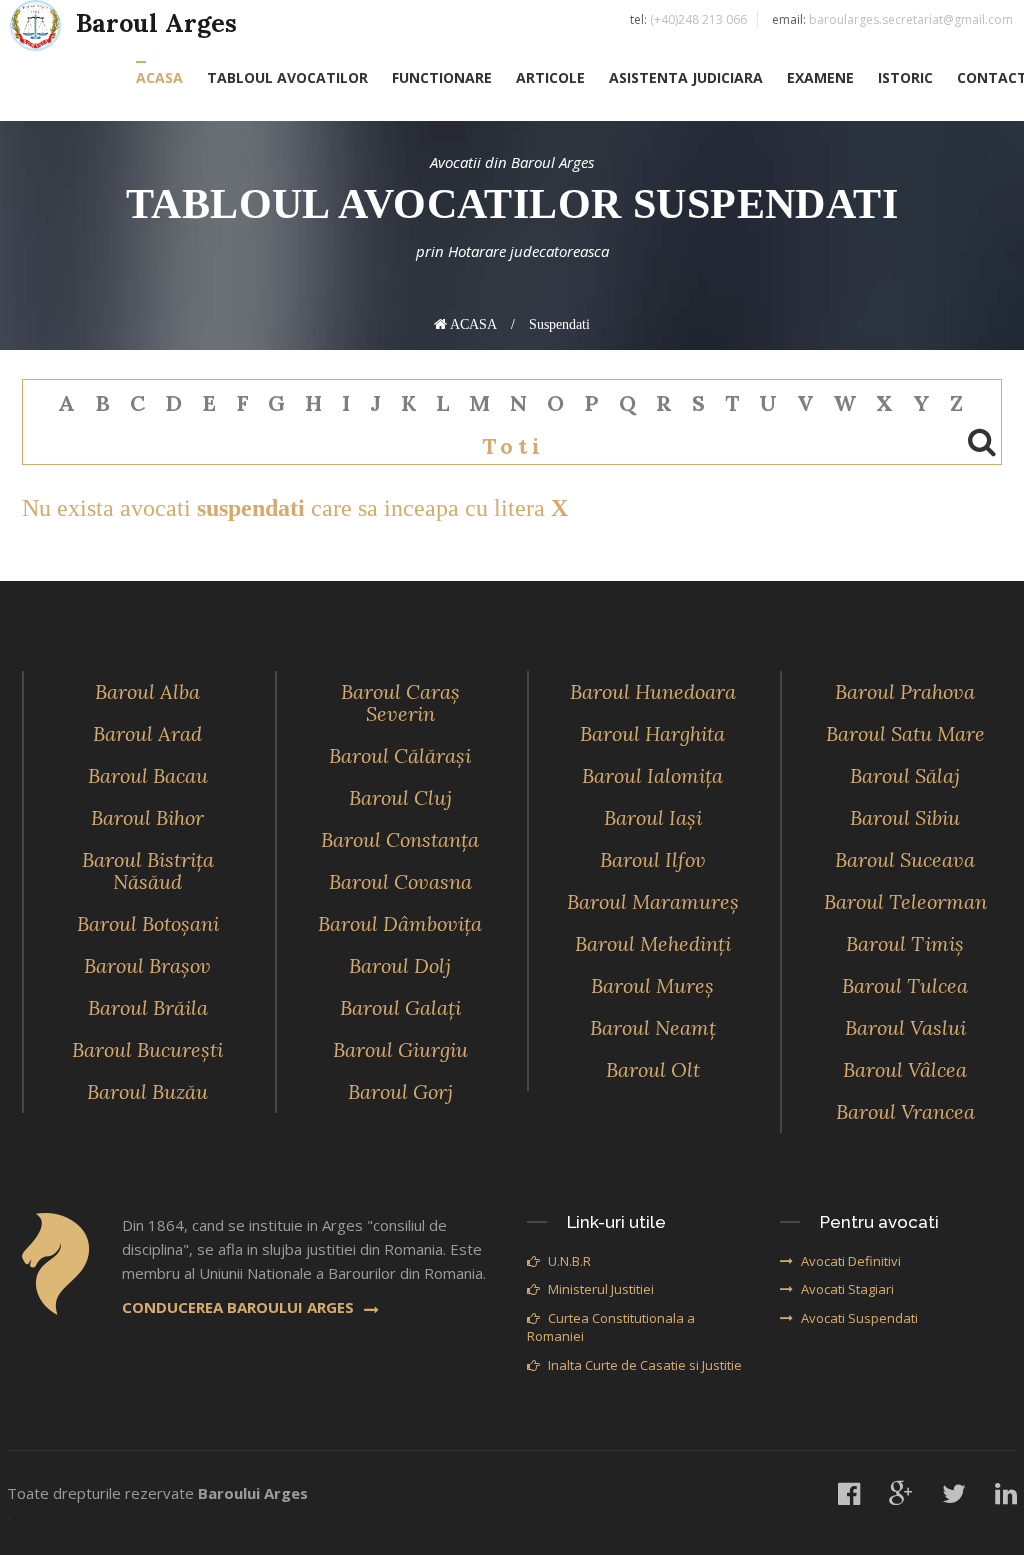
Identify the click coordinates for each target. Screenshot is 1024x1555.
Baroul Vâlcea (905, 1069)
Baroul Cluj (400, 797)
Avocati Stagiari (847, 1289)
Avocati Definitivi (851, 1261)
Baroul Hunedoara (653, 691)
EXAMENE (820, 77)
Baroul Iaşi (653, 817)
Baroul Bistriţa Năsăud (148, 870)
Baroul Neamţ (653, 1027)
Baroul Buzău (147, 1091)
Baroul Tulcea (905, 985)
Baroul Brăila (148, 1007)
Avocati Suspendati (859, 1318)
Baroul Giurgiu (400, 1049)
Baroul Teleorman (905, 901)
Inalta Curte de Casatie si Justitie (645, 1365)
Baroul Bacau (148, 775)
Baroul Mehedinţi (653, 943)
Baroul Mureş (652, 985)
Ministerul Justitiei (601, 1289)
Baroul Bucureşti (147, 1049)
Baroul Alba (147, 691)
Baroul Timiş (905, 943)
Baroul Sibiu (905, 817)
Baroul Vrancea (905, 1111)
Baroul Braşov (147, 965)
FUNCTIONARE (442, 77)
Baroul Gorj (400, 1091)
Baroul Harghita (652, 733)
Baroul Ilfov (653, 859)
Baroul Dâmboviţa (400, 923)
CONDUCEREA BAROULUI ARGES (238, 1307)
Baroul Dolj (400, 965)
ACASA (159, 77)
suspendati (559, 324)
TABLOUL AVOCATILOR (287, 77)
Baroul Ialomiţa (652, 775)
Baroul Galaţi (400, 1007)
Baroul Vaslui (905, 1027)
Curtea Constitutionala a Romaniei (611, 1327)
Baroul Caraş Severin (400, 702)
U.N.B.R (569, 1261)
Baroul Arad (147, 733)
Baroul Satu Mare (905, 733)
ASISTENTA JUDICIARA (686, 77)
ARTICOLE (550, 77)
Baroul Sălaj (905, 775)
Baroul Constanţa (400, 839)
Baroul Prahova (905, 691)
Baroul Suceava (905, 859)
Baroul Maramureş (653, 901)
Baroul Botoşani (148, 923)
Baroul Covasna (400, 881)
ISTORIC (905, 77)
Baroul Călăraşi (400, 755)
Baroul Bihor (147, 817)
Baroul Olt (653, 1069)
